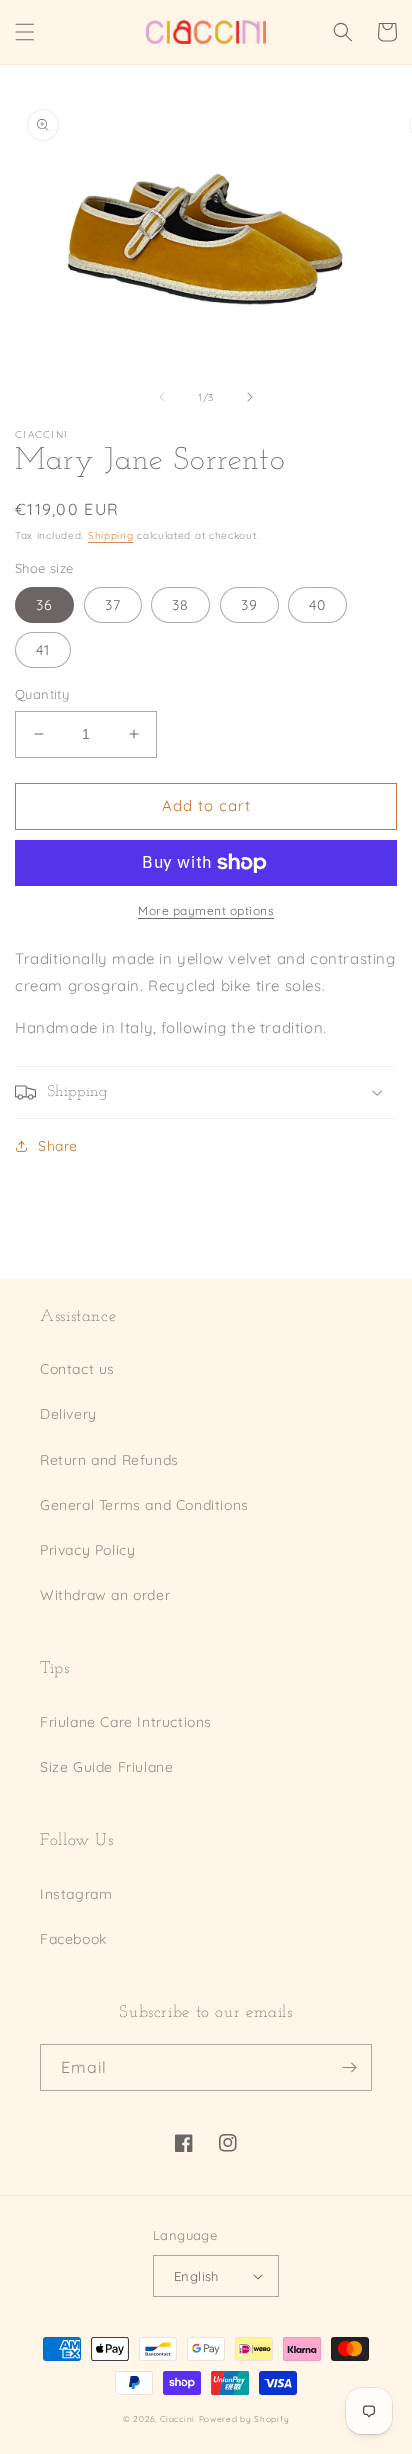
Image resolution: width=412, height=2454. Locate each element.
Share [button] (58, 1146)
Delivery (68, 1414)
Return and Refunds (109, 1460)
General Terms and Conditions (144, 1505)
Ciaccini (177, 2419)
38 (180, 605)
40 (317, 605)
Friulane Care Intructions (126, 1722)
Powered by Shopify (244, 2419)
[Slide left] (162, 397)
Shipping (111, 535)
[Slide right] (250, 397)
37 (113, 605)
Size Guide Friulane (106, 1767)
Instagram (76, 1894)
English (196, 2276)
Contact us (77, 1369)
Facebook (73, 1939)
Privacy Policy (87, 1550)
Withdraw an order (105, 1595)
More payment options (206, 910)
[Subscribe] (349, 2067)
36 (44, 605)
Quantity (42, 694)
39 (249, 605)
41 (43, 650)
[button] (25, 32)
